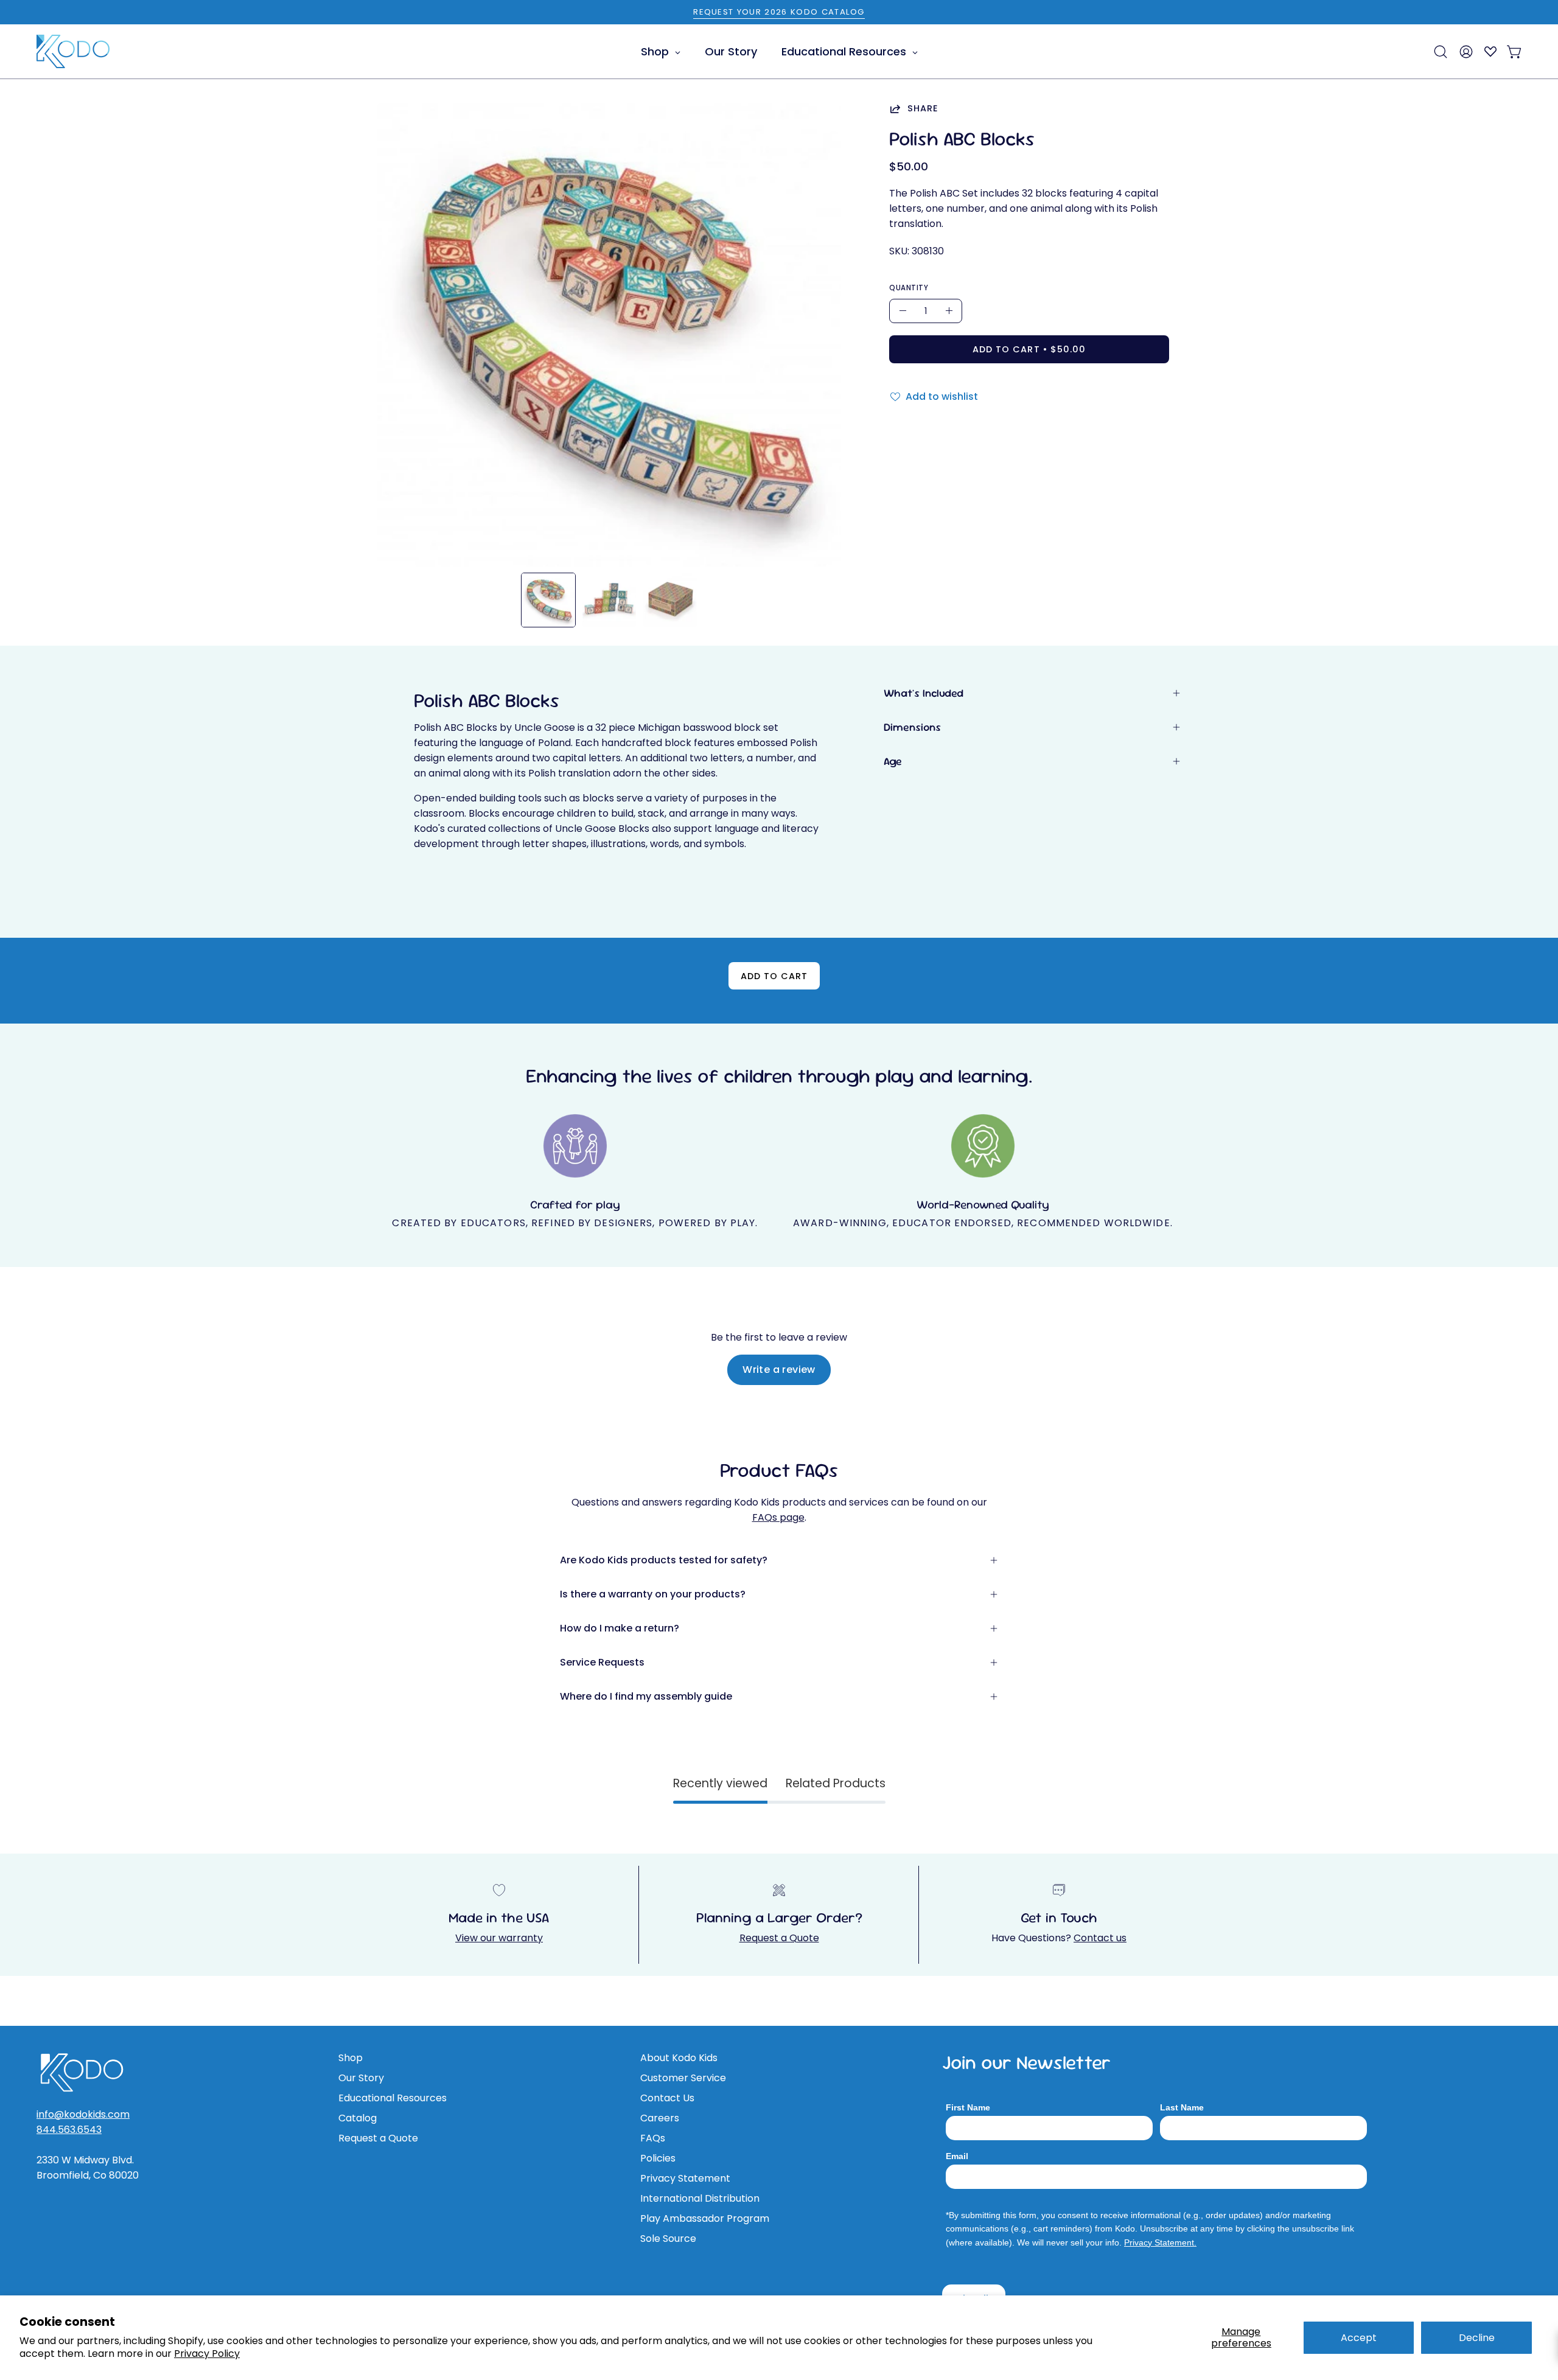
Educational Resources (393, 2098)
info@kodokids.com (83, 2114)
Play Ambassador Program (705, 2218)
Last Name (1182, 2107)
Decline (1477, 2338)
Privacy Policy (207, 2354)
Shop (351, 2058)
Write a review (779, 1370)
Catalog (358, 2118)
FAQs (653, 2138)
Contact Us (667, 2098)
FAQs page (778, 1517)
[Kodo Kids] (73, 52)
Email (957, 2156)
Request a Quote (779, 1938)
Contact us (1100, 1938)
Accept (1359, 2338)
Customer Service (683, 2078)
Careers (660, 2118)
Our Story (361, 2078)
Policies (658, 2158)
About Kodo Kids (679, 2058)
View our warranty (499, 1938)
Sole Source (668, 2239)
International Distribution (700, 2198)
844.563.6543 (69, 2130)
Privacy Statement (685, 2178)
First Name (968, 2107)
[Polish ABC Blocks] (548, 600)
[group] (779, 12)
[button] (1441, 52)
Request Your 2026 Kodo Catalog (779, 12)
